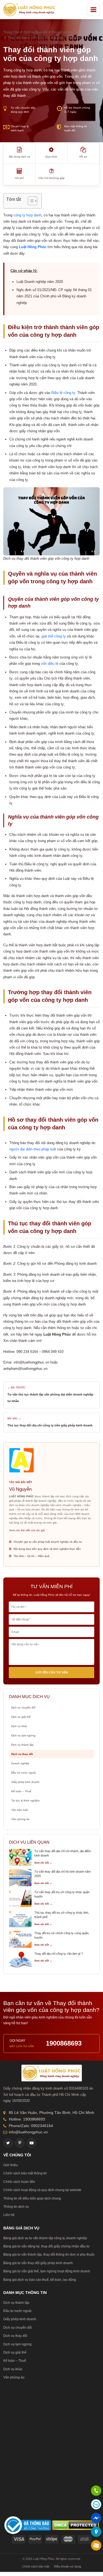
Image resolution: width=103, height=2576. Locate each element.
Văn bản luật (20, 1810)
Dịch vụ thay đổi (22, 1754)
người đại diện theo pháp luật (33, 1149)
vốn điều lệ (50, 664)
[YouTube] (32, 2143)
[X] (8, 2143)
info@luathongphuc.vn (28, 2132)
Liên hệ (9, 2215)
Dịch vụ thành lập (22, 1745)
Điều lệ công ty (63, 393)
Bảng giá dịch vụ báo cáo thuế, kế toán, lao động (40, 2280)
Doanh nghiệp (20, 1763)
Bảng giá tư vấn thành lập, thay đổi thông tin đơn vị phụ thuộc (49, 2255)
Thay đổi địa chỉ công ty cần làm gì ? (59, 1954)
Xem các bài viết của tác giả (27, 1530)
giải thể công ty (54, 636)
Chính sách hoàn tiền (19, 2182)
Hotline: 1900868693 (27, 2119)
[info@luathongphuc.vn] (96, 2546)
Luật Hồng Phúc (33, 247)
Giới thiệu (11, 2165)
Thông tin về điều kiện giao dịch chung (32, 2198)
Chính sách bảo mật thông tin (25, 2173)
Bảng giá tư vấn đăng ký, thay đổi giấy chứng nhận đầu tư (46, 2246)
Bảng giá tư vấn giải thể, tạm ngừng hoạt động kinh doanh (47, 2271)
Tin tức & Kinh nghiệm (25, 1801)
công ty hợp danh (27, 215)
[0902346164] (96, 2491)
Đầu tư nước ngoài (23, 1773)
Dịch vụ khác (19, 1726)
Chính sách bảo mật (36, 2566)
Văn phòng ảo (20, 1819)
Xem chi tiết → (43, 1863)
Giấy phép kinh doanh (25, 1782)
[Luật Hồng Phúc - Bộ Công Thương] (28, 2525)
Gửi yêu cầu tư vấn (52, 1672)
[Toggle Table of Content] (30, 201)
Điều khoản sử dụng (68, 2566)
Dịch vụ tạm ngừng (23, 1735)
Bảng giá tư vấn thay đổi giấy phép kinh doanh (38, 2263)
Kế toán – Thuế (21, 1791)
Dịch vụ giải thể (21, 1717)
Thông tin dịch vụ (16, 2207)
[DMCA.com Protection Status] (76, 2525)
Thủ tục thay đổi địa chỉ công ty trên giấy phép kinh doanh (50, 1425)
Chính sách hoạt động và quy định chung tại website (42, 2190)
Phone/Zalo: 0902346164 (31, 2126)
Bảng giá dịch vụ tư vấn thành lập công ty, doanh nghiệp (45, 2238)
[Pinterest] (20, 2143)
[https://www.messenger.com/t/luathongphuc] (96, 2522)
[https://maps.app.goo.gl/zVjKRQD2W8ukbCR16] (96, 2532)
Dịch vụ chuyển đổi (23, 1708)
